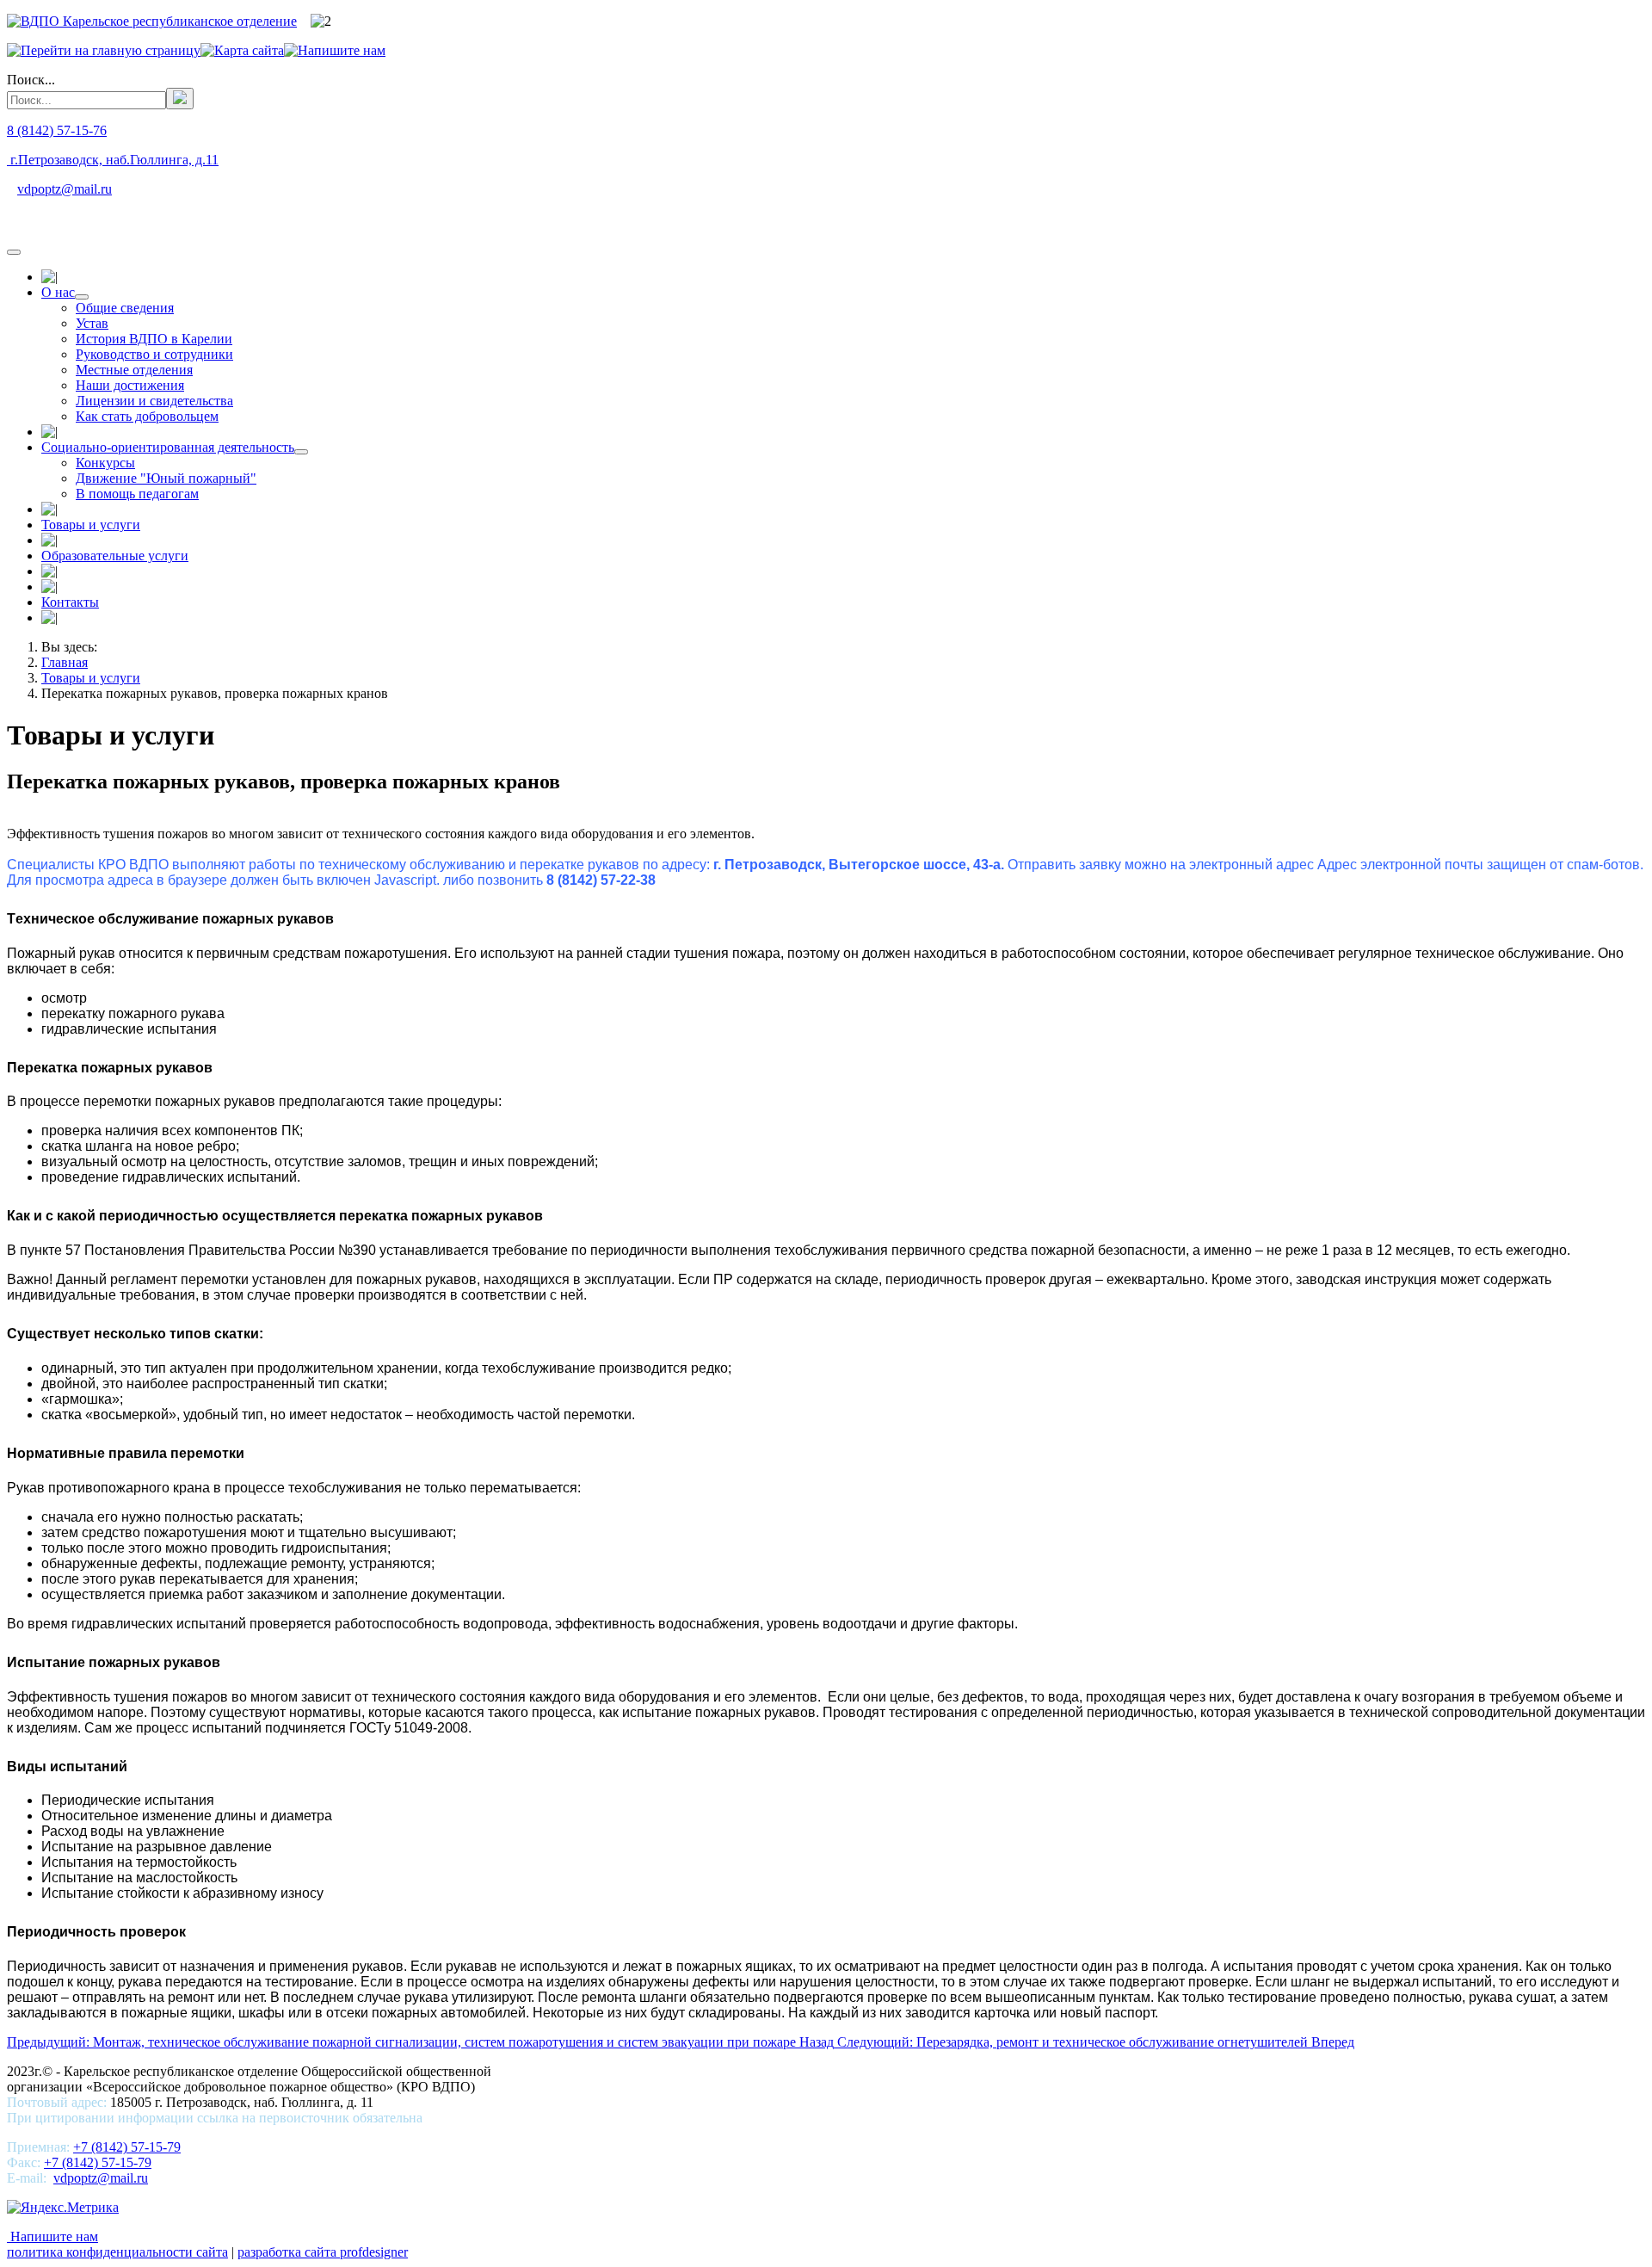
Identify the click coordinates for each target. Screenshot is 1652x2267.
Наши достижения (130, 385)
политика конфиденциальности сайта (117, 2252)
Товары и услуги (91, 525)
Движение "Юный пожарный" (166, 478)
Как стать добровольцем (147, 416)
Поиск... (31, 80)
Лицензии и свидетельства (154, 401)
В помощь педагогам (137, 494)
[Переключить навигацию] (14, 252)
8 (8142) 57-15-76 (57, 130)
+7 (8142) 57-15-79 (127, 2147)
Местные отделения (134, 370)
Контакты (70, 602)
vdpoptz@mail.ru (65, 189)
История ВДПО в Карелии (154, 339)
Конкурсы (105, 463)
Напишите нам (52, 2236)
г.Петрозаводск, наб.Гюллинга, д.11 (113, 160)
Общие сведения (125, 308)
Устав (92, 323)
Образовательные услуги (115, 556)
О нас (58, 292)
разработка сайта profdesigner (323, 2252)
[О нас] (82, 297)
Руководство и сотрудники (154, 354)
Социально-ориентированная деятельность (168, 447)
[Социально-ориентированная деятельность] (301, 452)
